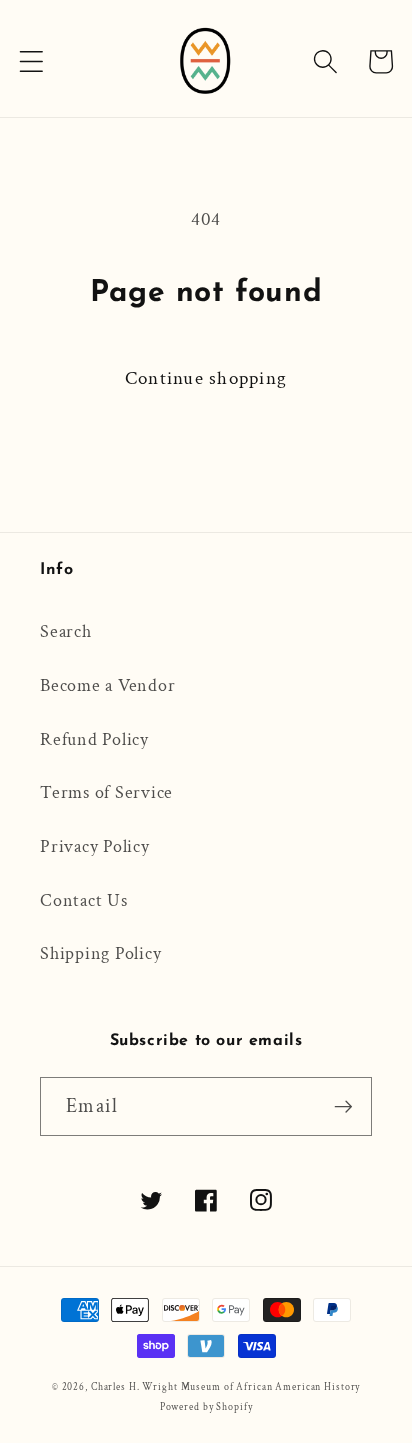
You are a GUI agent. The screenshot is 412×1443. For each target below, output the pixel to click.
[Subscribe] (343, 1106)
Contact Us (84, 900)
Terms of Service (106, 792)
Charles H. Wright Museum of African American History (226, 1387)
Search (66, 631)
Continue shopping (206, 378)
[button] (31, 61)
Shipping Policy (100, 953)
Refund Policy (94, 739)
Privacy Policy (95, 846)
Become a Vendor (107, 685)
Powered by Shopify (206, 1407)
